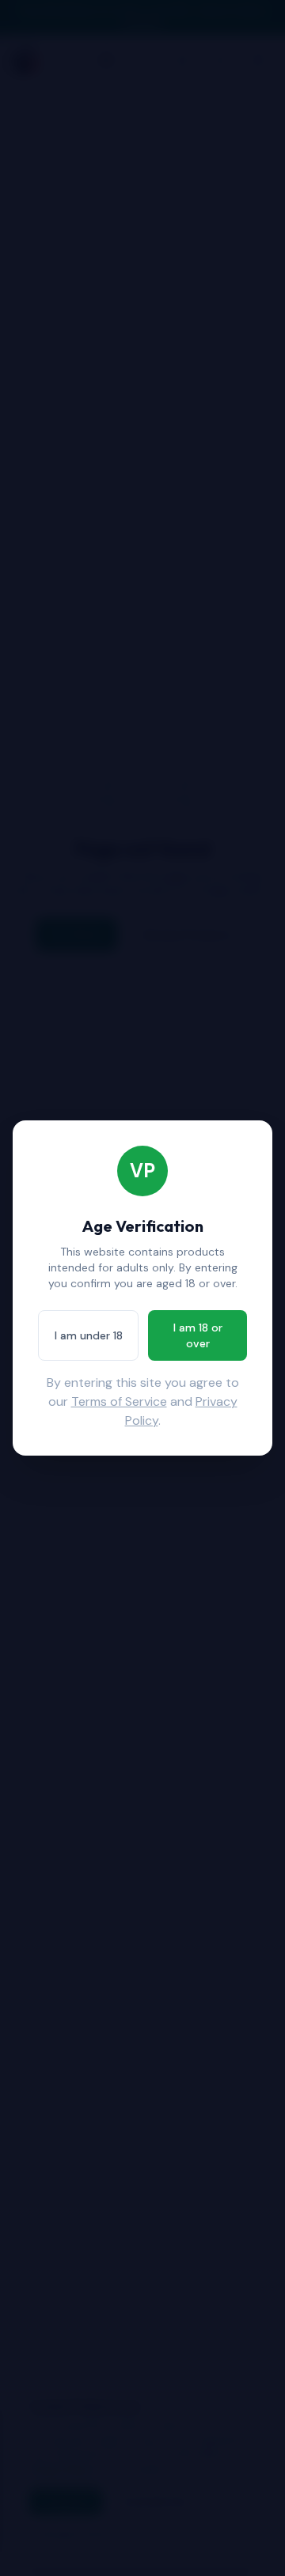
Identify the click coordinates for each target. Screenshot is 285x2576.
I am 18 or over (198, 1335)
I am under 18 (89, 1335)
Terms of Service (119, 1401)
